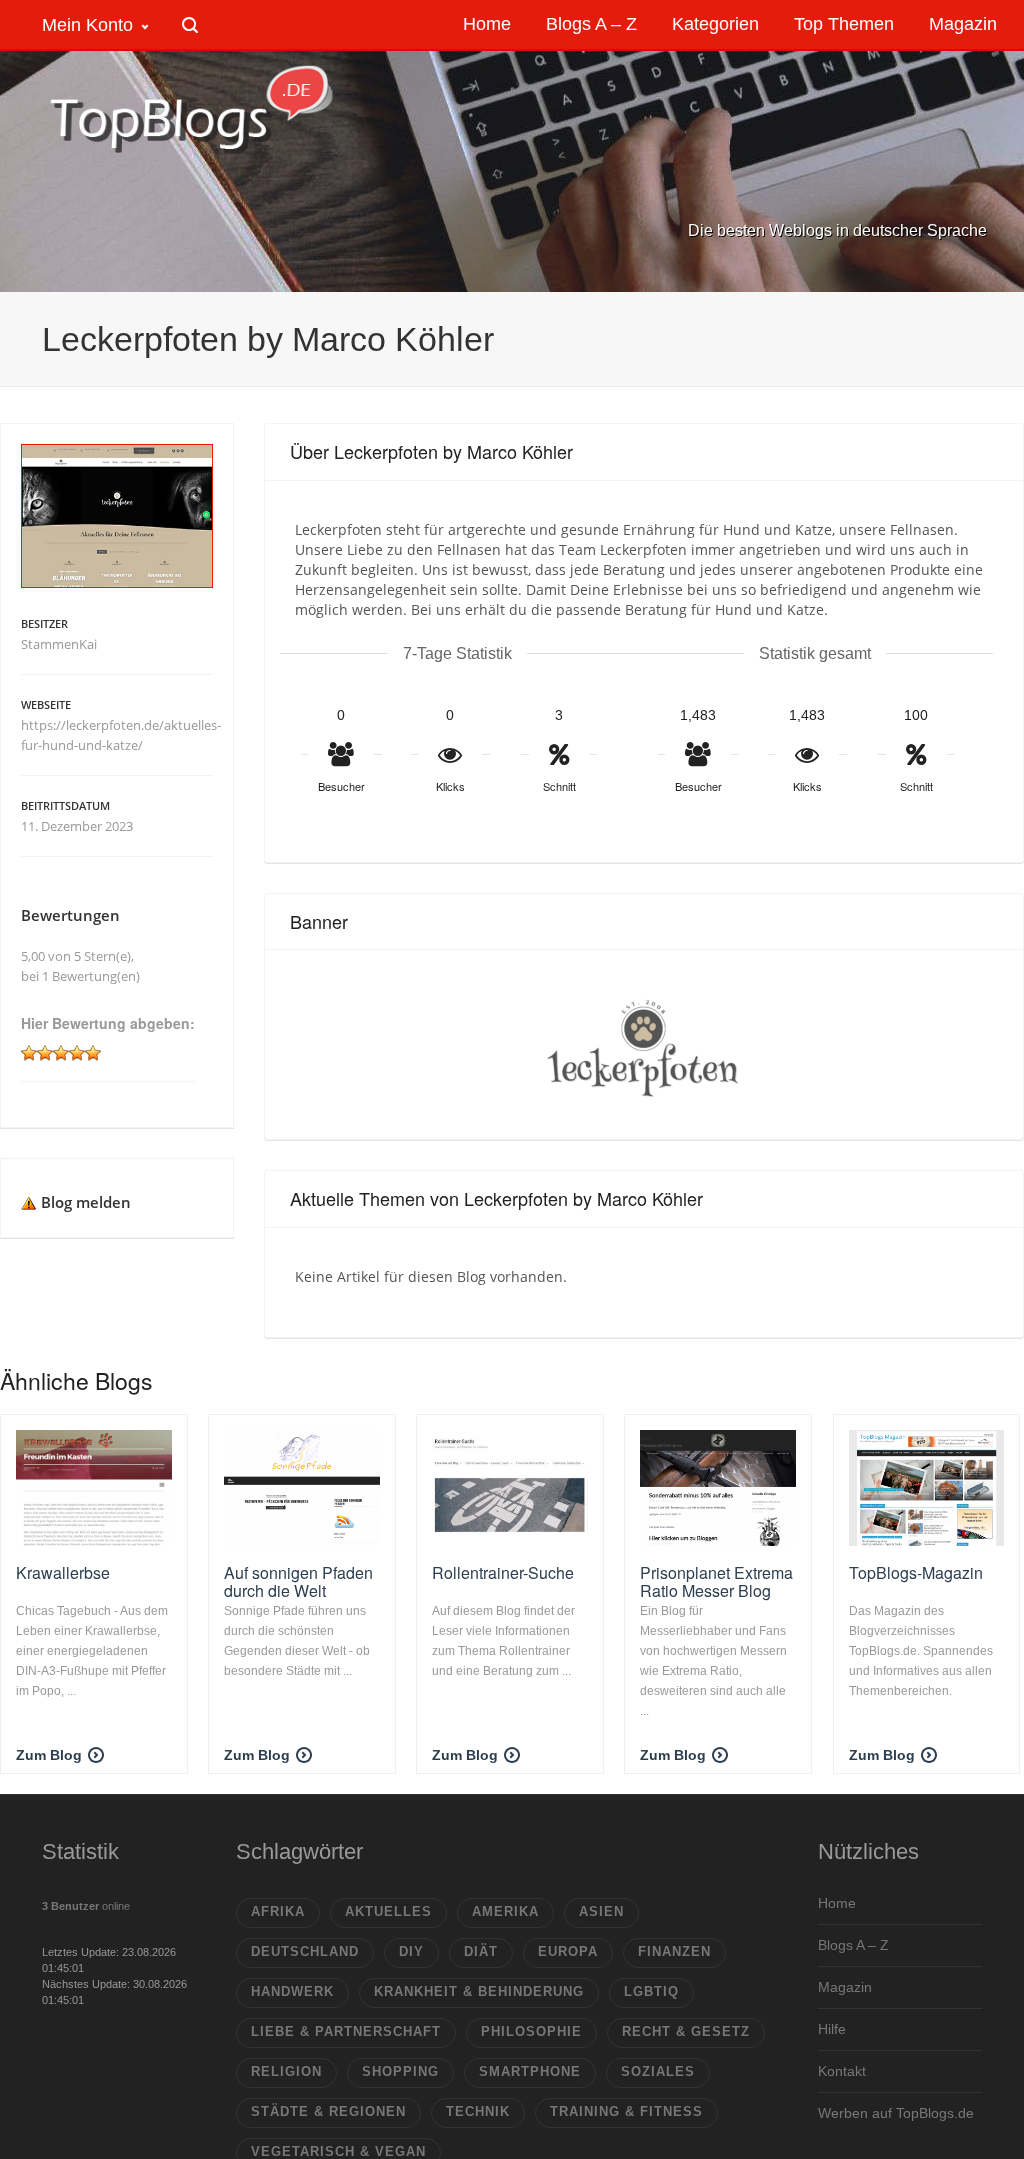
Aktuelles (388, 1911)
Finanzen (674, 1951)
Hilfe (832, 2029)
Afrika (278, 1911)
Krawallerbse (63, 1572)
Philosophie (531, 2031)
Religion (286, 2071)
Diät (481, 1951)
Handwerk (292, 1991)
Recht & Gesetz (686, 2031)
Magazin (845, 1987)
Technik (478, 2111)
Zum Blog (49, 1755)
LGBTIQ (651, 1991)
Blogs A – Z (853, 1945)
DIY (411, 1951)
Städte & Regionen (328, 2111)
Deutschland (305, 1951)
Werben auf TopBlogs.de (896, 2113)
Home (837, 1903)
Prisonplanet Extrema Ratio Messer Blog (716, 1581)
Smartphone (530, 2071)
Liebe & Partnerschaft (346, 2031)
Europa (568, 1951)
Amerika (505, 1911)
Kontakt (842, 2071)
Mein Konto (87, 25)
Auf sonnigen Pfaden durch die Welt (298, 1581)
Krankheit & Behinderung (479, 1991)
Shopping (400, 2071)
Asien (601, 1911)
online (86, 1906)
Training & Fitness (626, 2111)
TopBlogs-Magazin (916, 1572)
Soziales (658, 2071)
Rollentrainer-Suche (503, 1572)
